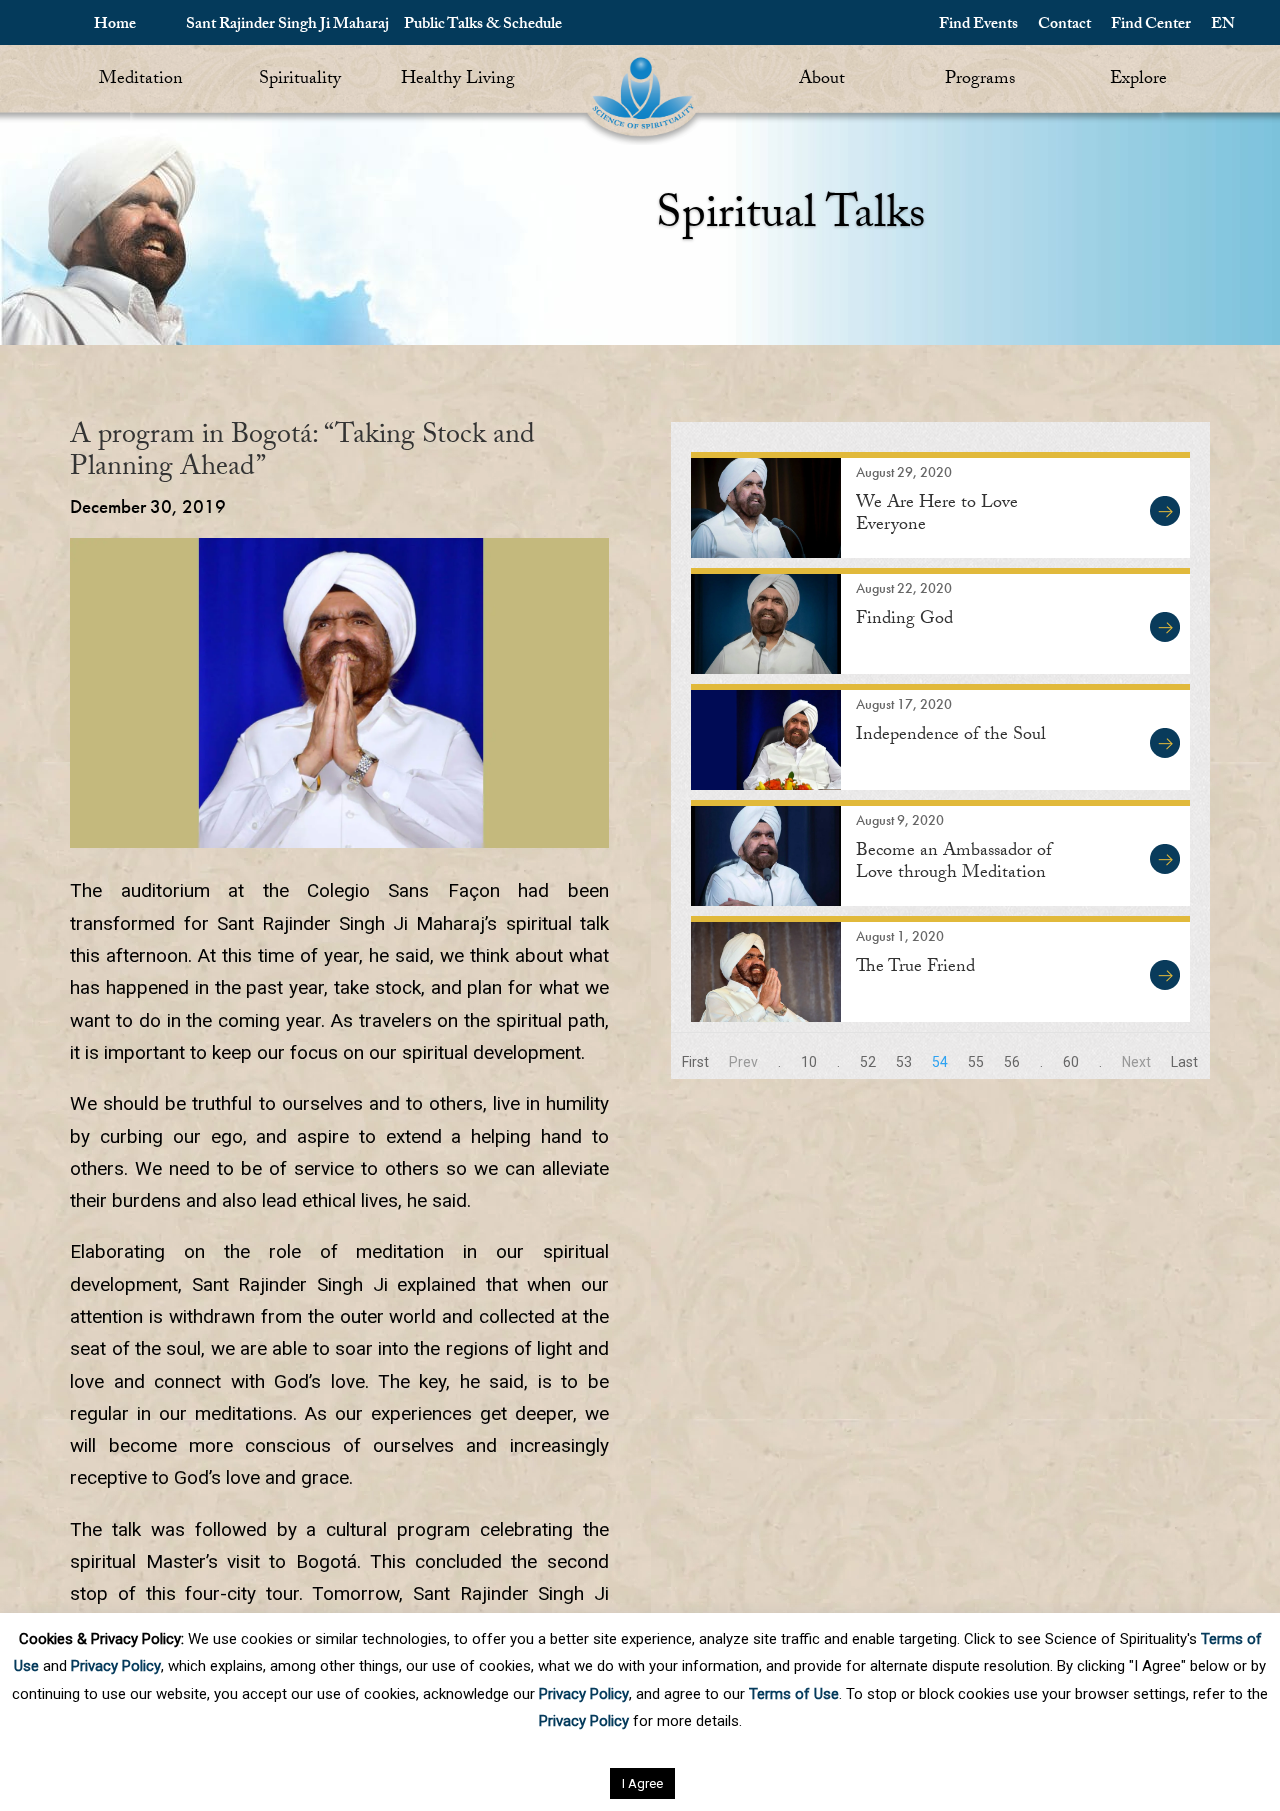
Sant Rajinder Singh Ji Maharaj (287, 25)
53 (904, 1062)
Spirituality (300, 80)
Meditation (141, 80)
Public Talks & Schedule (483, 25)
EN (1223, 25)
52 (868, 1062)
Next (1136, 1062)
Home (115, 25)
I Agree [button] (642, 1783)
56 (1012, 1062)
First (695, 1062)
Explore (1138, 80)
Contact (1064, 25)
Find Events (978, 25)
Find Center (1151, 25)
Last (1184, 1062)
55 (976, 1062)
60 (1071, 1062)
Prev (743, 1062)
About (822, 80)
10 (809, 1062)
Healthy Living (458, 80)
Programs (980, 80)
